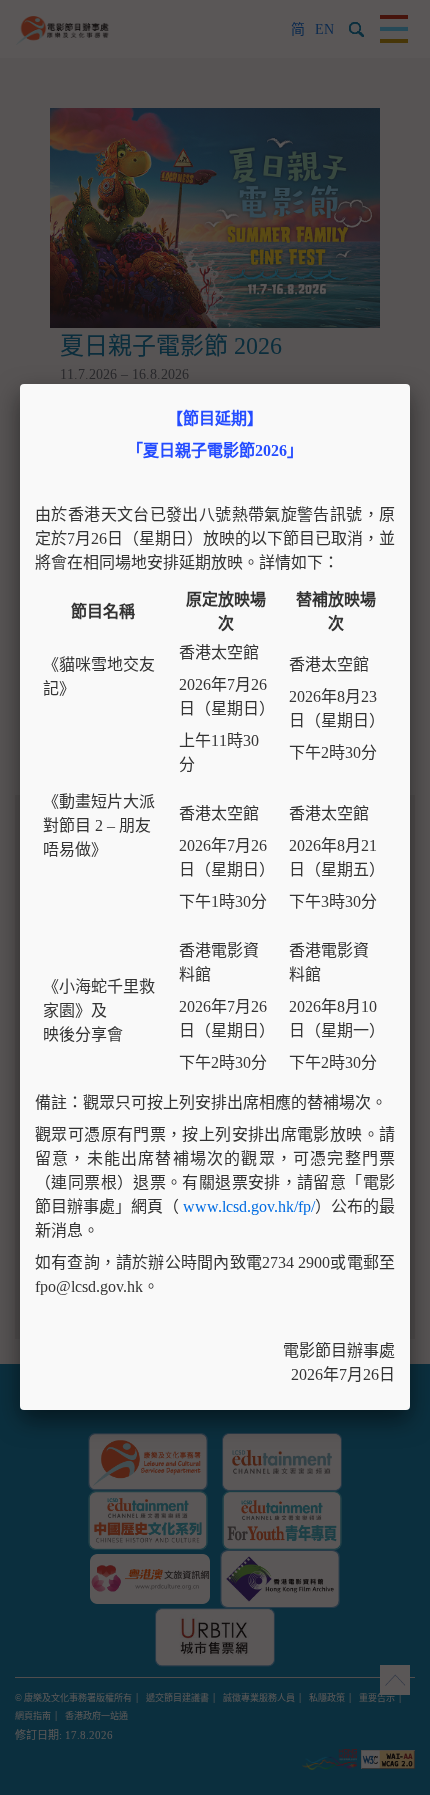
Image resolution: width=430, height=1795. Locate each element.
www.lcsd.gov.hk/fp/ (249, 1206)
